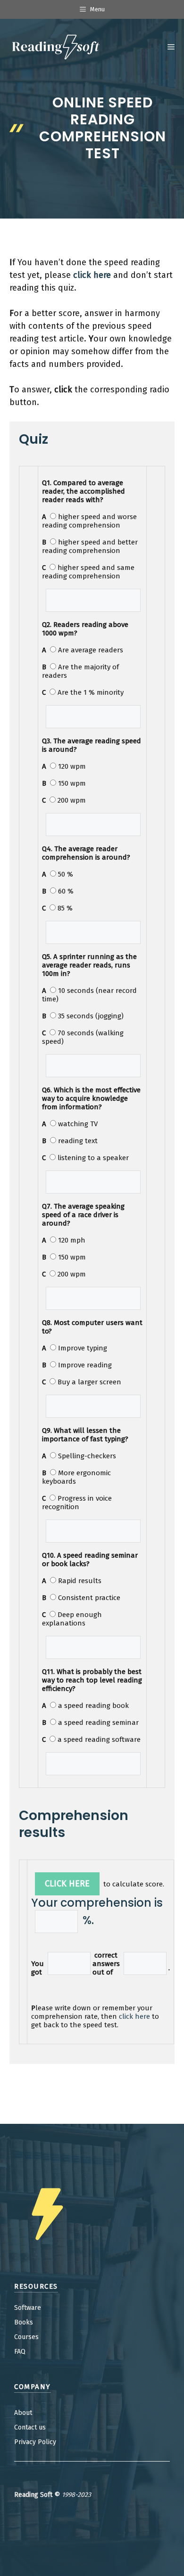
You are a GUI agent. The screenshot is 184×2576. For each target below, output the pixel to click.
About (23, 2413)
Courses (26, 2337)
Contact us (30, 2427)
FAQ (20, 2352)
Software (28, 2308)
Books (24, 2322)
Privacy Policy (35, 2442)
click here (134, 2016)
